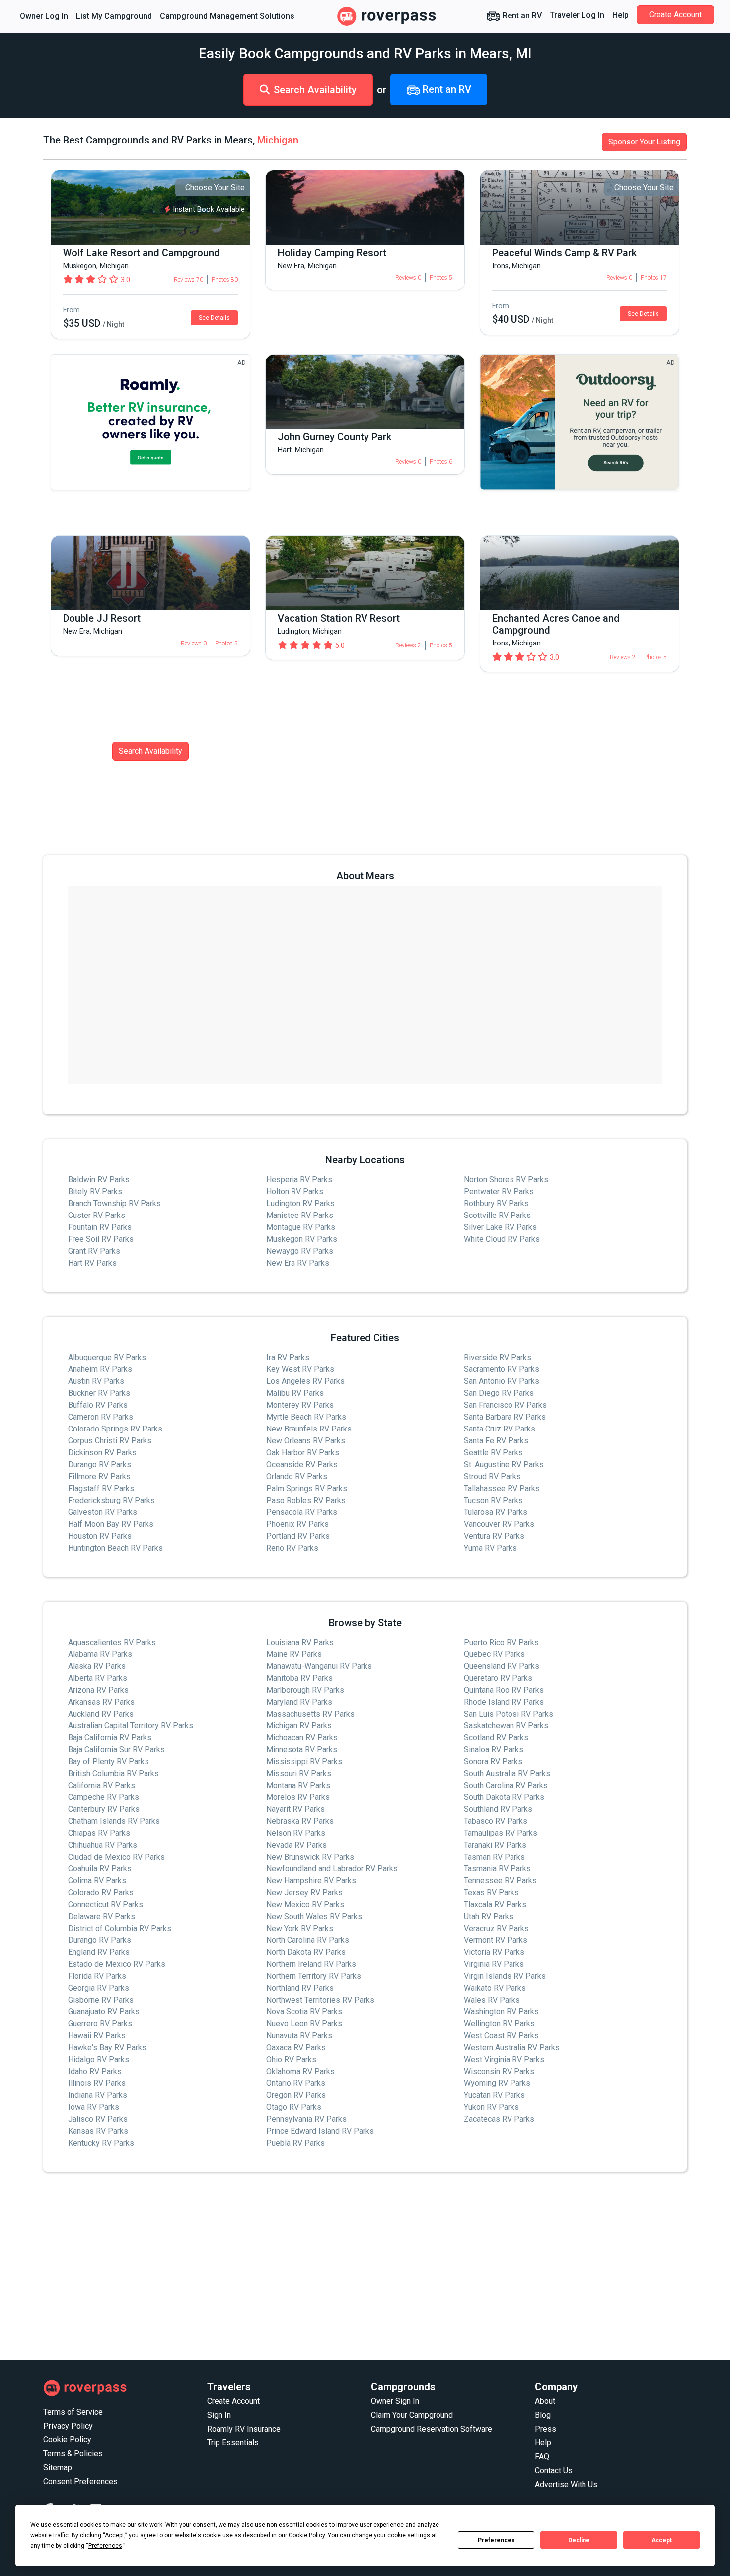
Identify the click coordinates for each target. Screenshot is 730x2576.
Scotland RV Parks (496, 1738)
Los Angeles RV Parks (305, 1381)
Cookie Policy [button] (307, 2535)
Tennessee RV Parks (500, 1881)
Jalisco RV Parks (98, 2119)
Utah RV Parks (489, 1916)
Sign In (219, 2415)
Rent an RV (521, 16)
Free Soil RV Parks (101, 1239)
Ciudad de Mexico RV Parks (116, 1857)
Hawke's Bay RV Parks (107, 2047)
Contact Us (554, 2470)
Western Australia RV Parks (512, 2047)
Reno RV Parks (292, 1548)
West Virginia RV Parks (504, 2059)
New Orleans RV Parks (306, 1441)
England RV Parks (99, 1952)
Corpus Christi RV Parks (110, 1441)
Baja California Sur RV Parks (116, 1750)
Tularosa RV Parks (496, 1512)
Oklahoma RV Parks (300, 2071)
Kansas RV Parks (98, 2131)
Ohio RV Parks (291, 2059)
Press (546, 2429)
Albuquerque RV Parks (107, 1357)
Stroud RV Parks (492, 1476)
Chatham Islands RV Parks (114, 1821)
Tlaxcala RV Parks (495, 1904)
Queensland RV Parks (502, 1666)
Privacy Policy (68, 2426)
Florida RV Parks (97, 1976)
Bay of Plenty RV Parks (109, 1761)
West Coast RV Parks (501, 2036)
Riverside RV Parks (498, 1357)
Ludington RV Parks (300, 1203)
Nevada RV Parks (296, 1845)
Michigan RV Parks (299, 1726)
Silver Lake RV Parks (500, 1227)
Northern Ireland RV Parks (311, 1964)
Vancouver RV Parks (499, 1524)
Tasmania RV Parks (497, 1869)
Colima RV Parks (97, 1881)
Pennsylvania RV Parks (306, 2119)
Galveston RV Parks (103, 1512)
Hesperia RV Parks (299, 1180)
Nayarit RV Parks (295, 1809)
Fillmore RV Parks (99, 1476)
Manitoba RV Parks (299, 1678)
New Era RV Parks (298, 1263)
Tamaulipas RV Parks (501, 1833)
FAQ (542, 2457)
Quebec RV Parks (494, 1654)
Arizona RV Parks (98, 1690)
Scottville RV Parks (497, 1215)
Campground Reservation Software (432, 2429)
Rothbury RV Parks (496, 1203)
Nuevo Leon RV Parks (304, 2024)
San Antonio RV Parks (502, 1381)
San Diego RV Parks (499, 1393)
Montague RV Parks (301, 1227)
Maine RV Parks (294, 1654)
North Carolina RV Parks (308, 1940)
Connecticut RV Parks (106, 1904)
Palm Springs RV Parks (307, 1488)
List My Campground (114, 16)
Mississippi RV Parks (304, 1761)
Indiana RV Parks (98, 2095)
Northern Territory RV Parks (314, 1976)
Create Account (675, 15)
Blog (543, 2415)
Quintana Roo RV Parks (504, 1690)
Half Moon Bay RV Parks (111, 1524)
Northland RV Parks (300, 1988)
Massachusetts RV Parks (310, 1714)
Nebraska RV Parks (300, 1821)
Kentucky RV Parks (101, 2143)
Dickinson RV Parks (102, 1453)
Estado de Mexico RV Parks (117, 1964)
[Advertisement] (341, 2266)
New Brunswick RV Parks (310, 1857)
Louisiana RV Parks (300, 1642)
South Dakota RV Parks (504, 1797)
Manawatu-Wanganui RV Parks (319, 1666)
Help (620, 15)
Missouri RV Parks (299, 1773)
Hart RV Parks (92, 1263)
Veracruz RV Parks (496, 1928)
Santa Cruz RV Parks (500, 1429)
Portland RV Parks (298, 1536)
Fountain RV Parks (100, 1227)
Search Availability (315, 90)
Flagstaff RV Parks (101, 1488)
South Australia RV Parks (507, 1773)
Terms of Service (73, 2412)
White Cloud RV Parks (502, 1239)
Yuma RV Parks (490, 1548)
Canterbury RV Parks (104, 1809)
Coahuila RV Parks (100, 1869)
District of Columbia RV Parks (120, 1928)
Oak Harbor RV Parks (303, 1453)
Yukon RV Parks (491, 2107)
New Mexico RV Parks (305, 1904)
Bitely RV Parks (95, 1191)
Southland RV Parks (498, 1809)
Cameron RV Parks (101, 1417)
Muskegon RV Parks (302, 1239)
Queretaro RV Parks (498, 1678)
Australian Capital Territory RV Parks (131, 1726)
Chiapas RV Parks (99, 1833)
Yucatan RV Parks (494, 2095)
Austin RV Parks (96, 1381)
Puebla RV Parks (295, 2143)
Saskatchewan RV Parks (506, 1726)
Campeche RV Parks (104, 1797)
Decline (579, 2540)
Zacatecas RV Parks (499, 2119)
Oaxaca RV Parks (296, 2047)
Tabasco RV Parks (496, 1821)
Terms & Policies (73, 2454)
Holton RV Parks (295, 1191)
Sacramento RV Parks (502, 1369)
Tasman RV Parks (494, 1857)
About (545, 2401)
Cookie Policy (67, 2440)
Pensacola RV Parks (302, 1512)
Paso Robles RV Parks (306, 1500)
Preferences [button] (105, 2546)
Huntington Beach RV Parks (115, 1548)
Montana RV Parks (298, 1785)
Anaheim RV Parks (100, 1369)
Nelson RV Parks (296, 1833)
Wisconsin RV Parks (499, 2071)
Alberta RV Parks (98, 1678)
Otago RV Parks (294, 2107)
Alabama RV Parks (100, 1654)
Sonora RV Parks (493, 1761)
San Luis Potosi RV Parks (509, 1714)
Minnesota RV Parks (302, 1750)
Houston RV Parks (100, 1536)
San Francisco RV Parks (505, 1405)
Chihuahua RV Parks (103, 1845)
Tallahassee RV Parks (502, 1488)
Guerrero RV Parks (100, 2024)
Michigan (278, 140)
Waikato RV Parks (495, 1988)
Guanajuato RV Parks (104, 2012)
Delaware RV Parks (102, 1916)
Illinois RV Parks (97, 2083)
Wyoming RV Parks (497, 2083)
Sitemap (58, 2468)
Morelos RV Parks (298, 1797)
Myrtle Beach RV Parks (306, 1417)
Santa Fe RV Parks (496, 1441)
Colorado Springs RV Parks (115, 1429)
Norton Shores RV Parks (506, 1180)
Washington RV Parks (501, 2012)
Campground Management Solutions (227, 16)
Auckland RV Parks (101, 1714)
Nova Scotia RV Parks (304, 2012)
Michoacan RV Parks (302, 1738)
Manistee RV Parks (300, 1215)
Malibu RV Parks (295, 1393)
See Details (214, 318)
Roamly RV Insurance (244, 2429)
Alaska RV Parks (97, 1666)
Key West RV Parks (300, 1369)
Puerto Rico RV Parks (501, 1642)
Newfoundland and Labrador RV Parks (332, 1869)
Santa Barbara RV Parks (505, 1417)
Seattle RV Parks (493, 1453)
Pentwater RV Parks (499, 1191)
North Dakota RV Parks (306, 1952)
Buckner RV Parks (99, 1393)
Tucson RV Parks (493, 1500)
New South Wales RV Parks (314, 1916)
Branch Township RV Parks (114, 1203)
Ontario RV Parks (296, 2083)
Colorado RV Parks (101, 1893)
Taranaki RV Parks (495, 1845)
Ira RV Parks (288, 1357)
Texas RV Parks (491, 1893)
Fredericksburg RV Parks (111, 1500)
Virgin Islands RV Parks (505, 1976)
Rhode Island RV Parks (504, 1702)
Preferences (496, 2540)
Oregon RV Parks (296, 2095)
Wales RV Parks (492, 2000)
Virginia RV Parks (494, 1964)
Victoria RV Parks (494, 1952)
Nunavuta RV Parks (299, 2036)
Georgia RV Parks (99, 1988)
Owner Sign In (395, 2401)
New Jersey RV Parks (304, 1893)
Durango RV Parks (100, 1465)
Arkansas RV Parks (101, 1702)
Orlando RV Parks (297, 1476)
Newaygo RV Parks (300, 1251)
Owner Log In (44, 16)
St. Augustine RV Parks (504, 1465)
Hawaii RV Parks (97, 2036)
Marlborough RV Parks (305, 1690)
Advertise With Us (566, 2484)
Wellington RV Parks (499, 2024)
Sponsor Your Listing (644, 142)
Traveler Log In (577, 15)
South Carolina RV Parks (506, 1785)
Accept (661, 2540)
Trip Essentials (233, 2443)
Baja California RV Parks (110, 1738)
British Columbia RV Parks (113, 1773)
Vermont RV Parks (496, 1940)
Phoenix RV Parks (297, 1524)
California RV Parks (102, 1785)
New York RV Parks (300, 1928)
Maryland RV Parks (299, 1702)
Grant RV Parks (94, 1251)
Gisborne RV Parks (101, 2000)
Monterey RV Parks (300, 1405)
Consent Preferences (80, 2481)
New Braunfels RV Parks (309, 1429)
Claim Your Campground (412, 2415)
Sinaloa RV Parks (494, 1750)
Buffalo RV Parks (98, 1405)
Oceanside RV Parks (302, 1465)
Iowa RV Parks (94, 2107)
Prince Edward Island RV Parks (320, 2131)
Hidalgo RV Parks (99, 2059)
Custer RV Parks (97, 1215)
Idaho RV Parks (95, 2071)
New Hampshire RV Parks (311, 1881)
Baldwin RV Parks (99, 1180)
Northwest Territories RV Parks (320, 2000)
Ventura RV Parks (494, 1536)
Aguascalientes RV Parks (112, 1642)
